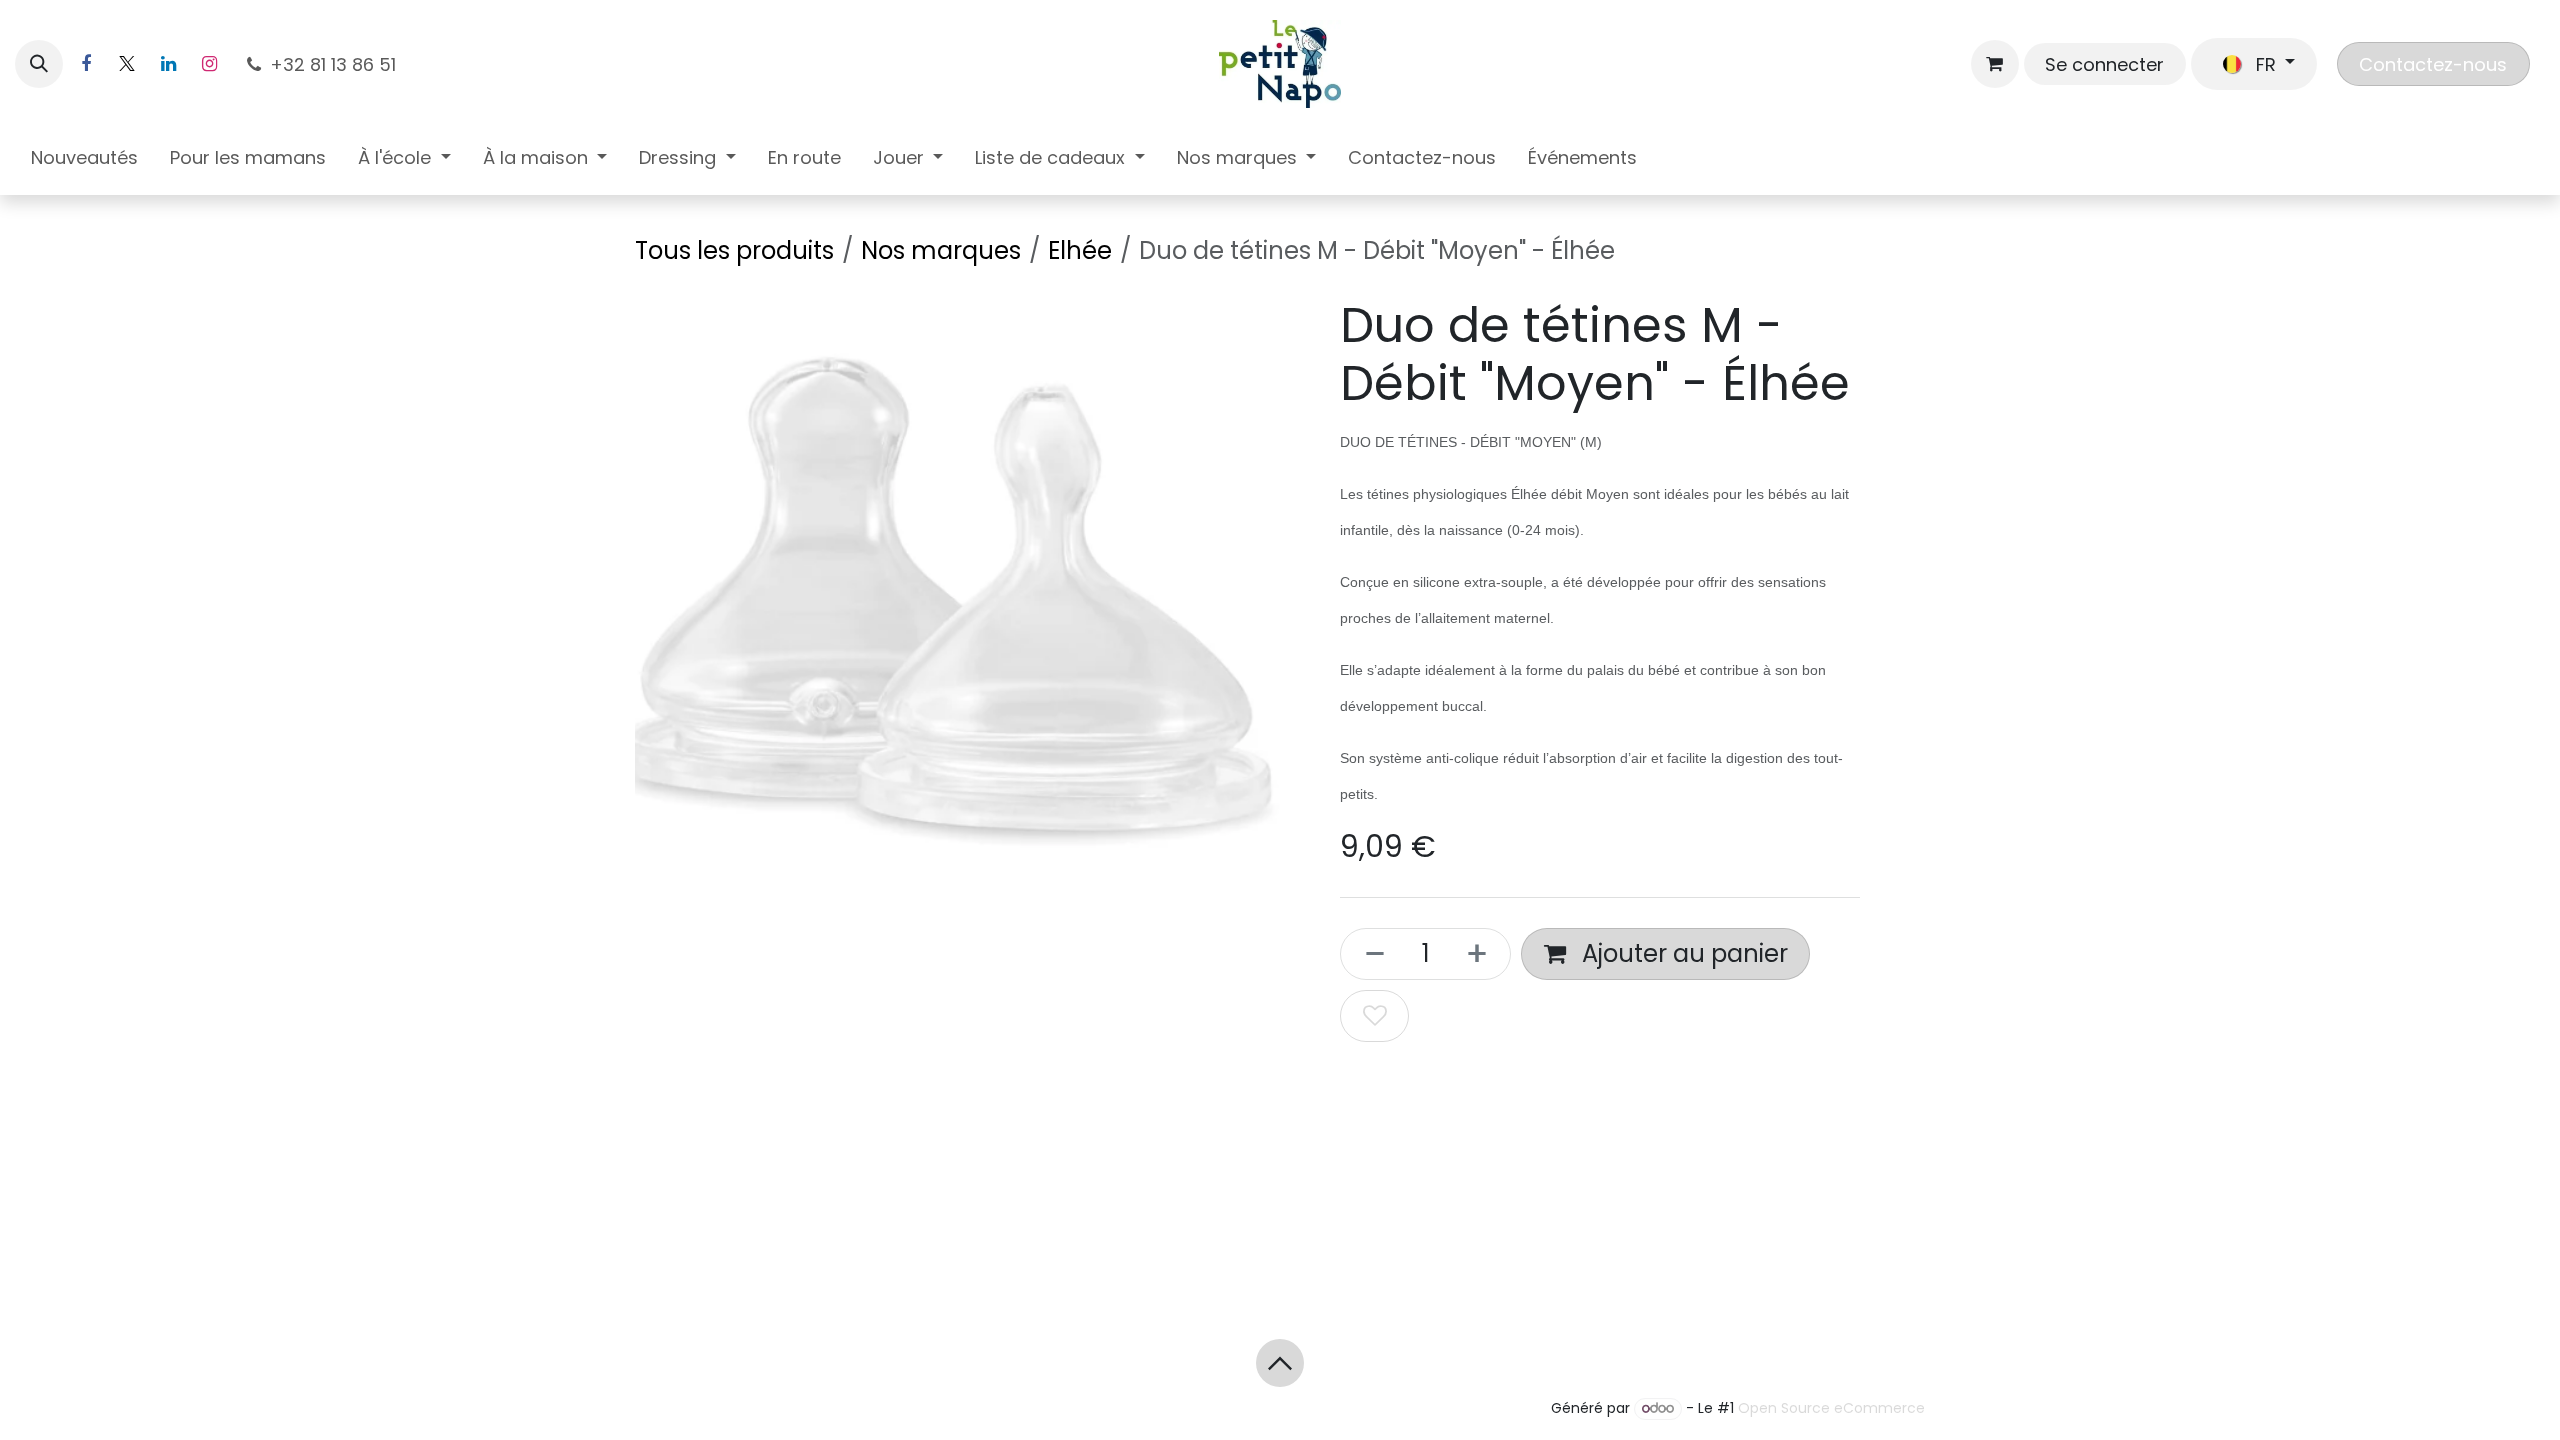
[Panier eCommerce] (1995, 64)
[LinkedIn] (168, 64)
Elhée (1080, 250)
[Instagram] (209, 64)
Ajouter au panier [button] (1682, 953)
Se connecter (2104, 64)
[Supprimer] (1369, 954)
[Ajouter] (1483, 954)
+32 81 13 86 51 (335, 64)
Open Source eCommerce (1831, 1408)
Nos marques (941, 250)
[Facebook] (86, 64)
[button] (39, 64)
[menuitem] (84, 161)
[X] (127, 64)
